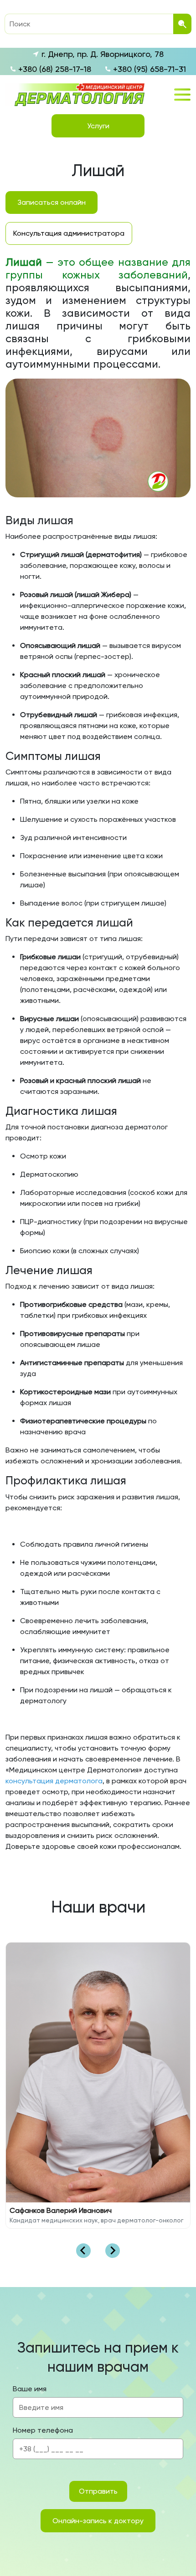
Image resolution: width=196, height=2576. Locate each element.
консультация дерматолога (54, 1781)
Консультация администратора (69, 233)
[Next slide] (113, 2251)
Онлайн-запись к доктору (98, 2521)
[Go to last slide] (83, 2251)
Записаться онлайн (52, 202)
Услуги (98, 126)
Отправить (98, 2491)
